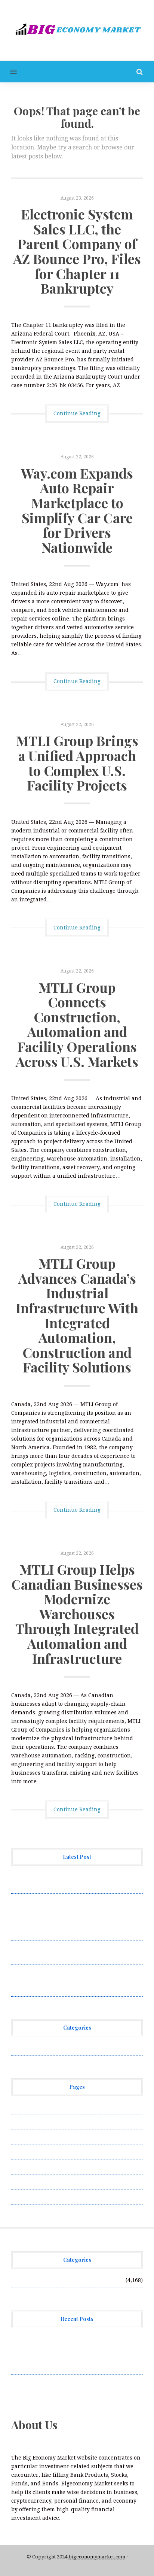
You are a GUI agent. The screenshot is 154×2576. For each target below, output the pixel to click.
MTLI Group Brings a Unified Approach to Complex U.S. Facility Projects (77, 763)
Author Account (32, 2122)
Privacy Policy (30, 2152)
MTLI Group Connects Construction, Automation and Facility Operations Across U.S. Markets (77, 1024)
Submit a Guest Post (37, 2167)
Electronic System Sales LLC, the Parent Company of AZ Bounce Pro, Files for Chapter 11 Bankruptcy (77, 251)
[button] (8, 72)
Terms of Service (33, 2182)
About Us (23, 2107)
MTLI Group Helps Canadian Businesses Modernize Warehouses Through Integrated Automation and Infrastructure (77, 1614)
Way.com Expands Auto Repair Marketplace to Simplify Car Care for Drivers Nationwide (77, 510)
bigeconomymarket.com (97, 2557)
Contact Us (25, 2137)
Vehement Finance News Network (55, 2048)
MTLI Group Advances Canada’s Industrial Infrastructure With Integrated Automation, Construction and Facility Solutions (77, 1315)
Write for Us (27, 2197)
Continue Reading (77, 413)
